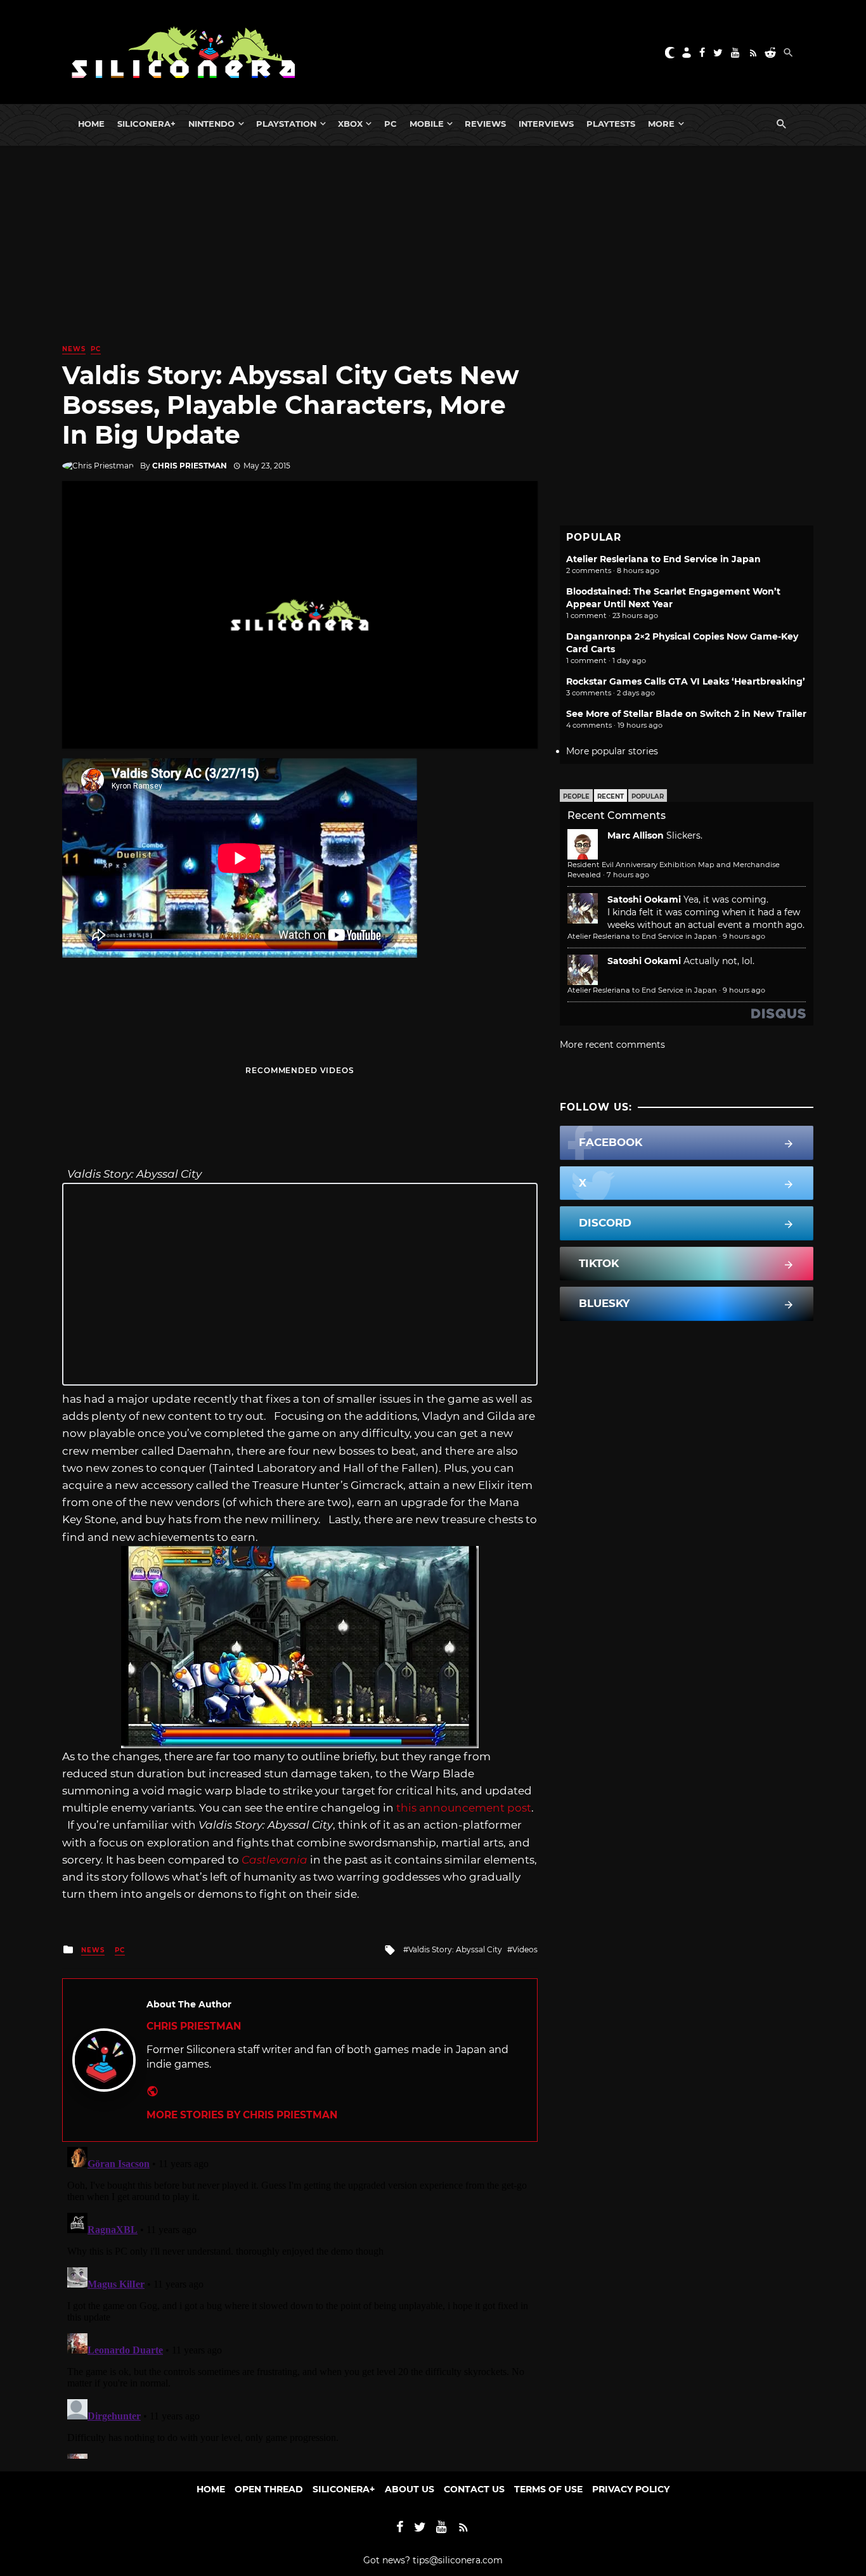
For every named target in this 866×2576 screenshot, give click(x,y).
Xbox (350, 124)
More (661, 124)
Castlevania (275, 1860)
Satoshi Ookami (644, 899)
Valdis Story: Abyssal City (455, 1949)
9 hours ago (744, 936)
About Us (410, 2489)
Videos (525, 1949)
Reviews (485, 124)
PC (391, 124)
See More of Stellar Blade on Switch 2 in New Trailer (686, 714)
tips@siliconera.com (458, 2560)
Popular (648, 796)
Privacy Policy (631, 2489)
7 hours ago (628, 875)
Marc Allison (636, 835)
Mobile (427, 124)
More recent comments (612, 1045)
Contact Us (474, 2489)
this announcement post (464, 1808)
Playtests (611, 124)
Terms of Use (548, 2489)
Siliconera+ (146, 124)
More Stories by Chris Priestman (242, 2115)
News (74, 349)
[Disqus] (300, 2300)
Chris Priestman (190, 466)
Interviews (546, 124)
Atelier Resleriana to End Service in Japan (663, 559)
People (576, 796)
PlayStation (286, 124)
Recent (611, 796)
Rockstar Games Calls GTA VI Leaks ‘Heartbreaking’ (686, 681)
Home (91, 124)
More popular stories (612, 751)
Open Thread (269, 2489)
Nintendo (211, 124)
